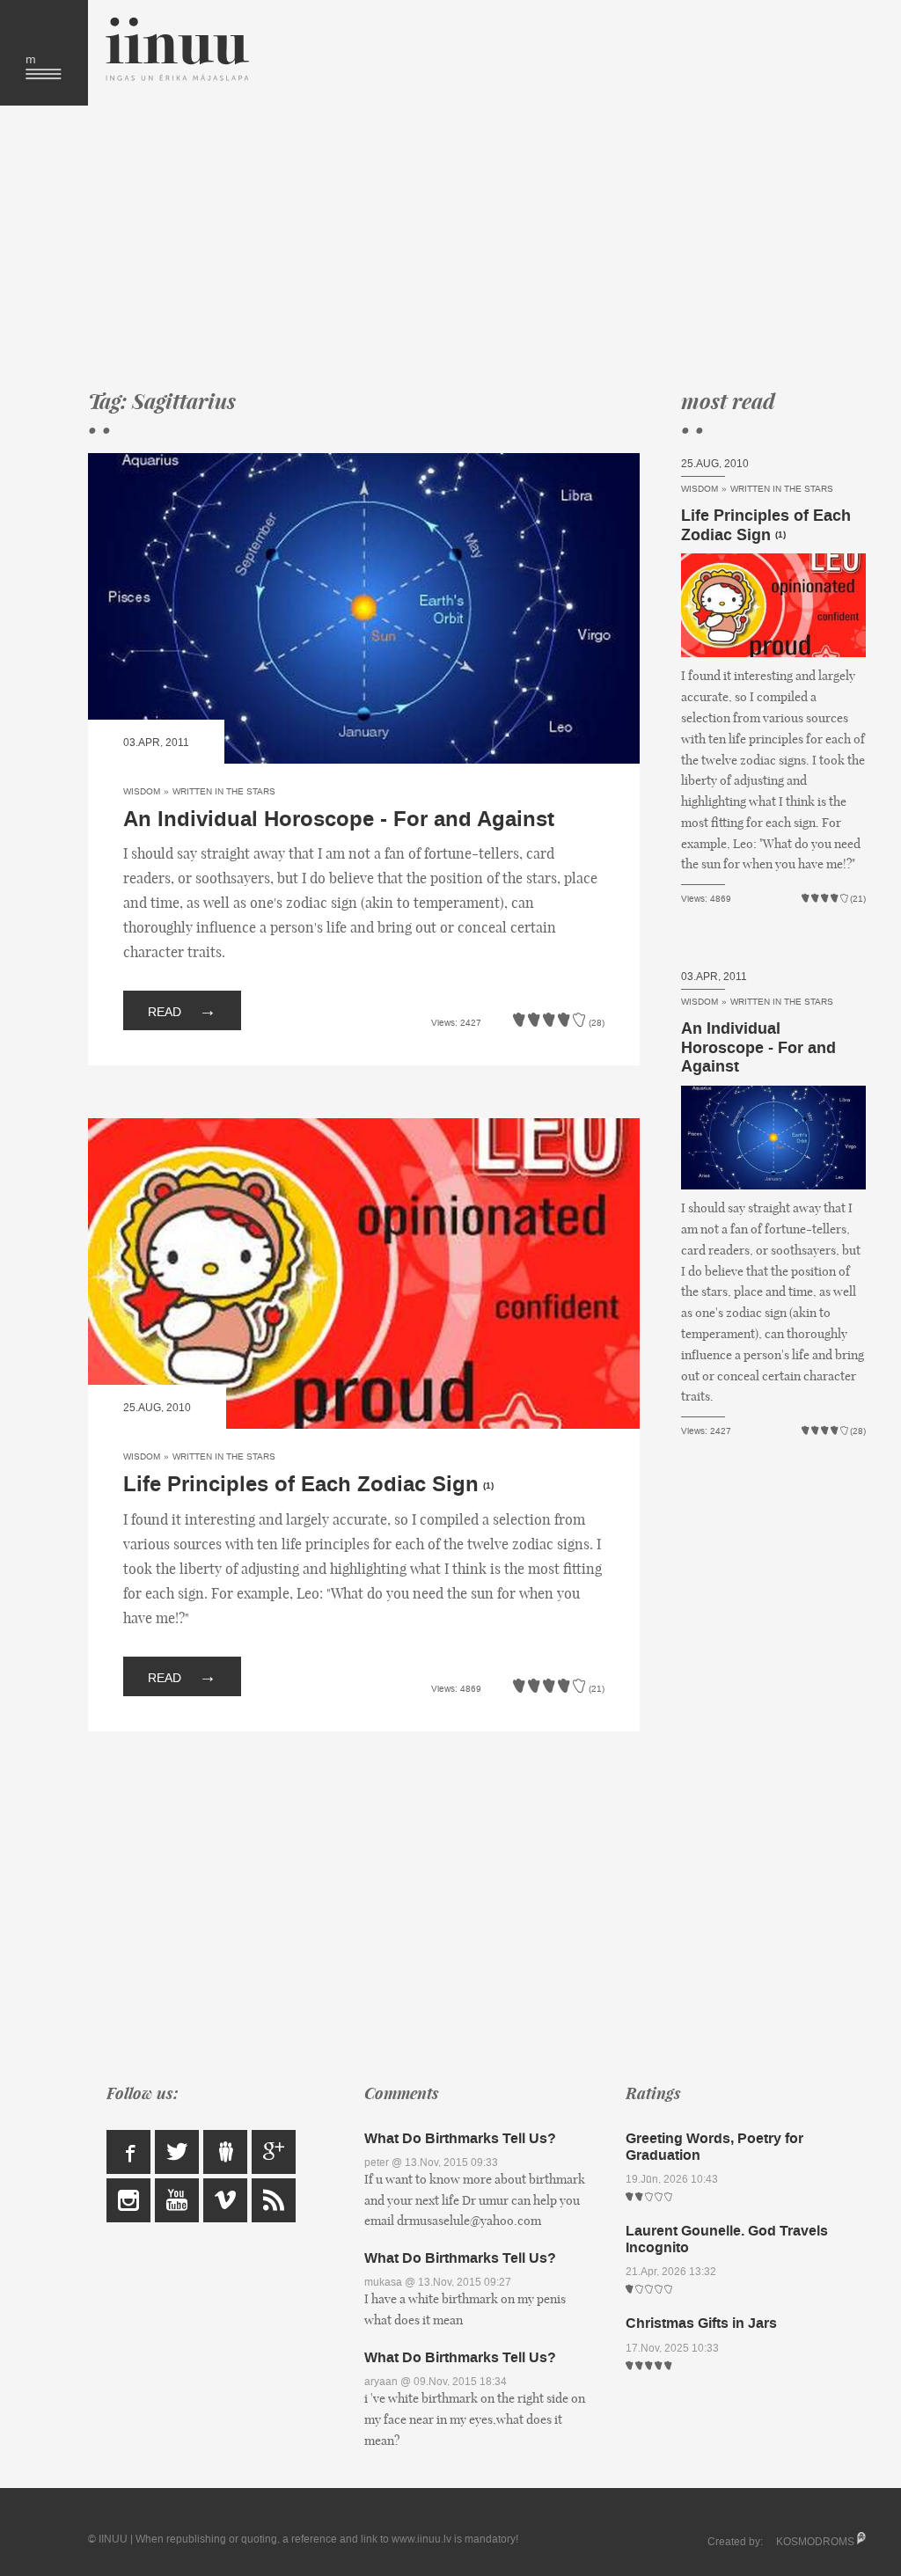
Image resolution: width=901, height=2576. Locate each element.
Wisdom (142, 791)
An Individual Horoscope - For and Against (339, 820)
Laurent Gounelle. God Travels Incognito (727, 2239)
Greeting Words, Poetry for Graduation (714, 2147)
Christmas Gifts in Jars (701, 2323)
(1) (488, 1486)
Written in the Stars (224, 791)
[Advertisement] (464, 246)
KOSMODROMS (815, 2542)
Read (182, 1010)
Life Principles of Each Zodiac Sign (301, 1485)
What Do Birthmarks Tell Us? (460, 2138)
